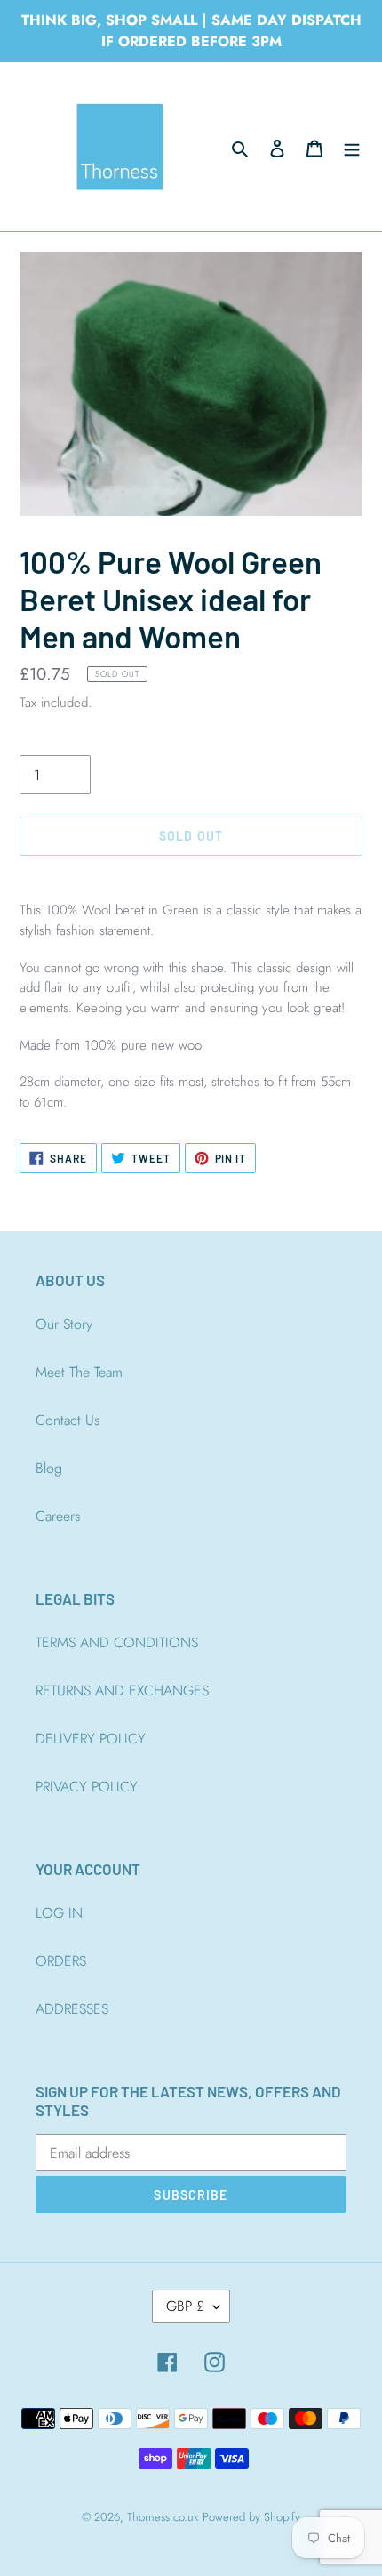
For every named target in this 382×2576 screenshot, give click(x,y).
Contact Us (68, 1420)
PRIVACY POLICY (87, 1787)
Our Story (64, 1324)
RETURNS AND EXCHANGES (122, 1690)
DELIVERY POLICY (91, 1739)
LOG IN (59, 1913)
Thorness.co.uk (163, 2517)
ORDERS (61, 1961)
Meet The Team (79, 1372)
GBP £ (185, 2306)
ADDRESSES (72, 2009)
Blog (49, 1468)
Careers (58, 1516)
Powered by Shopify (251, 2517)
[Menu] (352, 147)
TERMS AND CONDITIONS (117, 1642)
